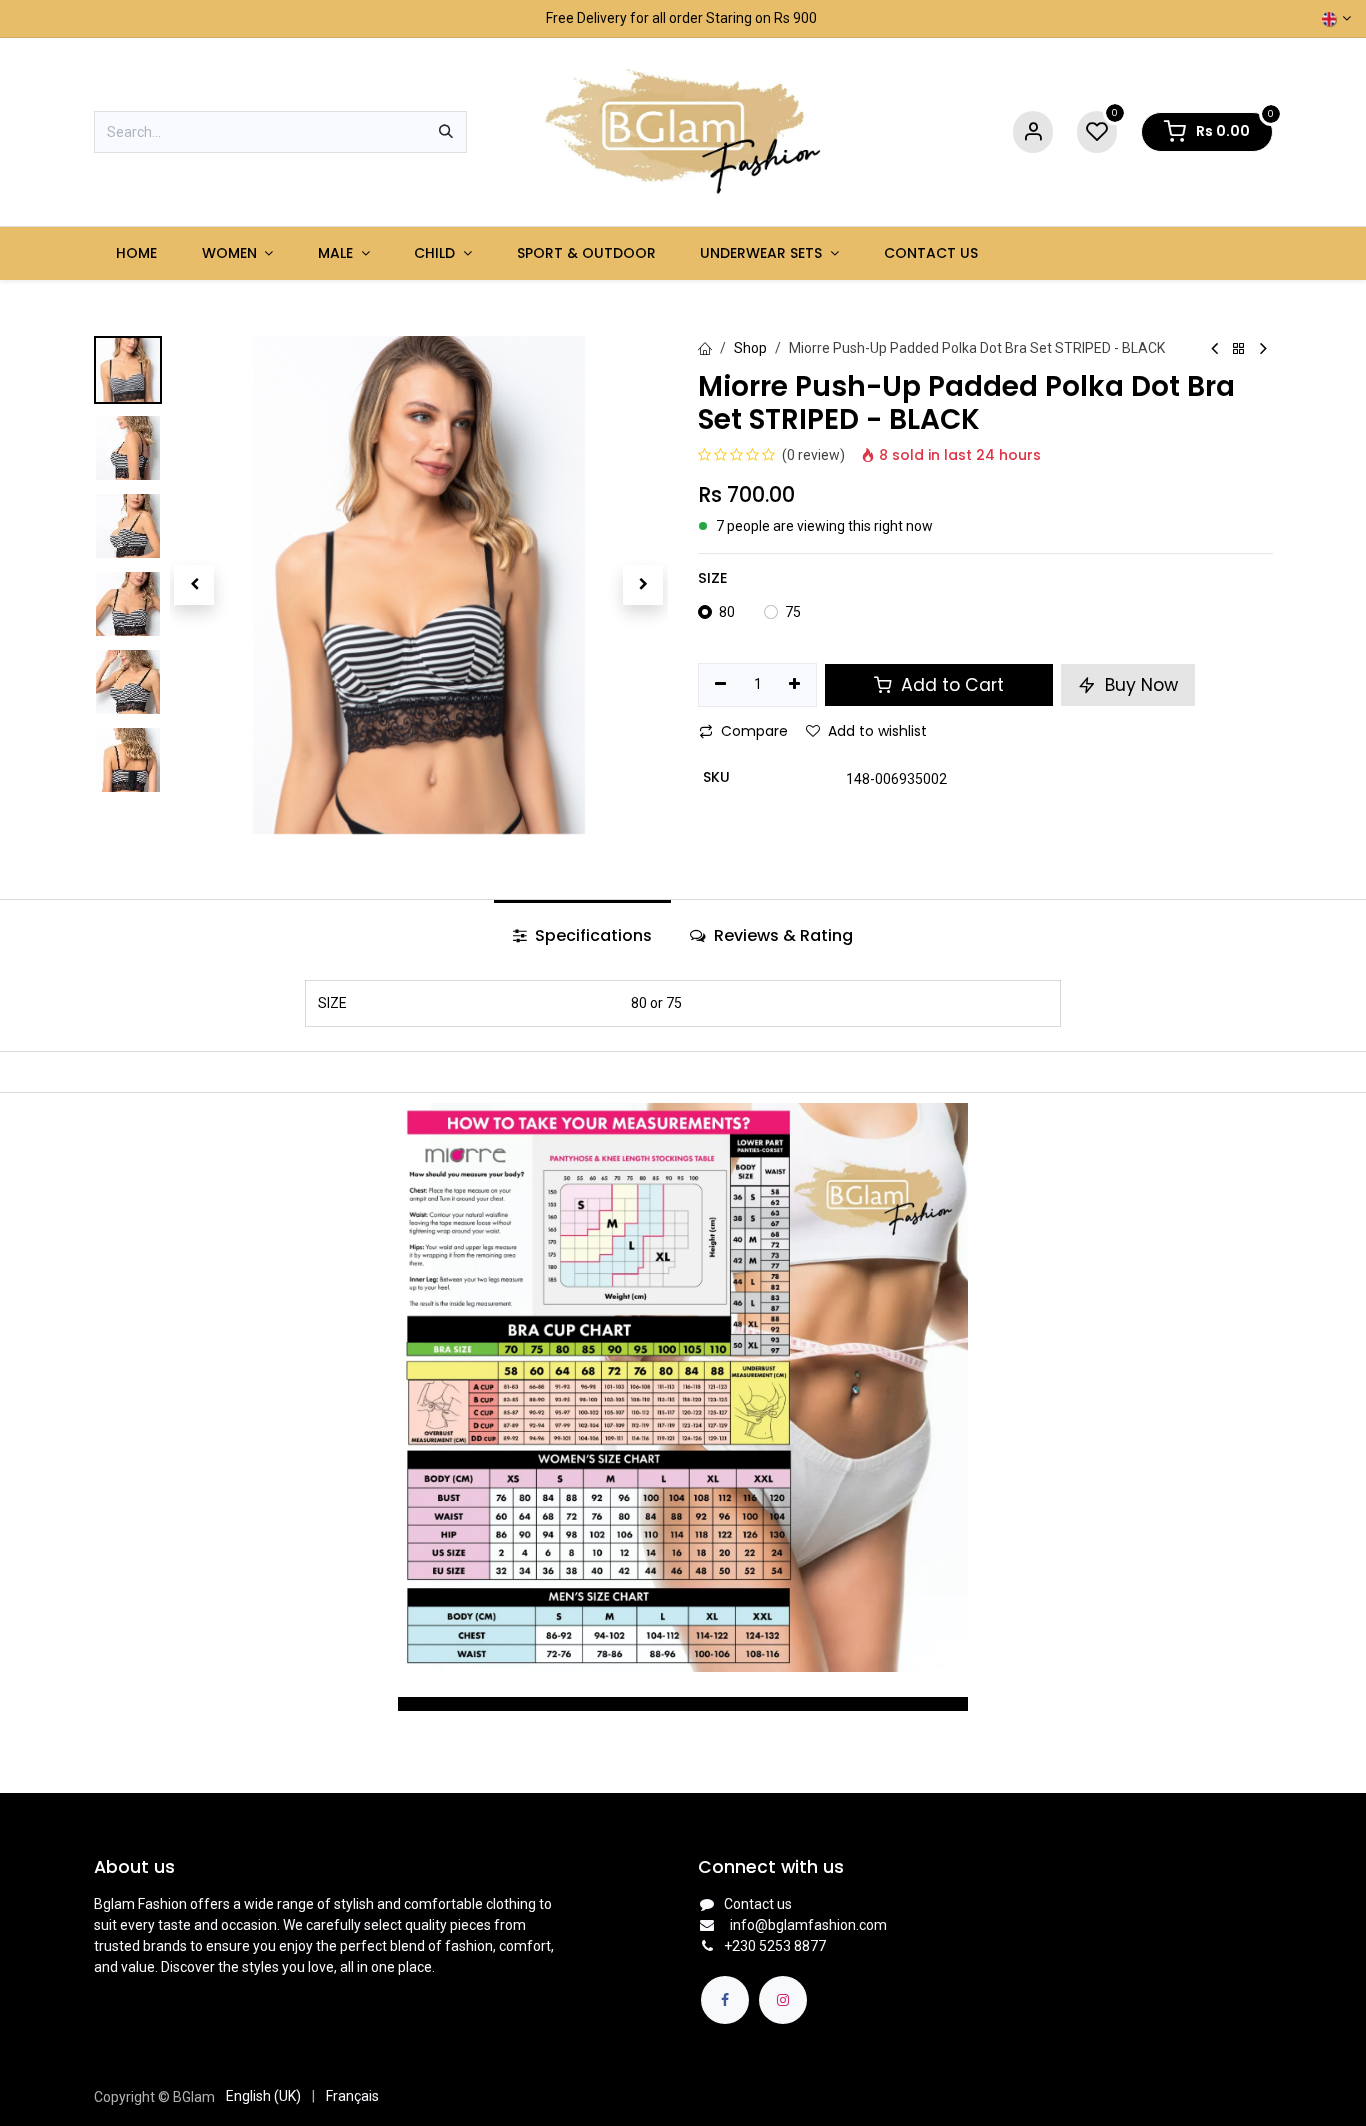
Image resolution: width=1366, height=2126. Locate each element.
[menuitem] (137, 253)
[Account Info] (1033, 132)
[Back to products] (1239, 349)
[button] (195, 585)
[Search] (446, 132)
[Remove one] (720, 685)
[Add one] (795, 685)
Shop (750, 348)
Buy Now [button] (1139, 685)
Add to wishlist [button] (877, 731)
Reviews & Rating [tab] (781, 935)
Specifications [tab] (591, 935)
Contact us (758, 1904)
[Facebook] (725, 2000)
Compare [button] (754, 731)
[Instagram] (783, 2000)
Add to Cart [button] (950, 685)
